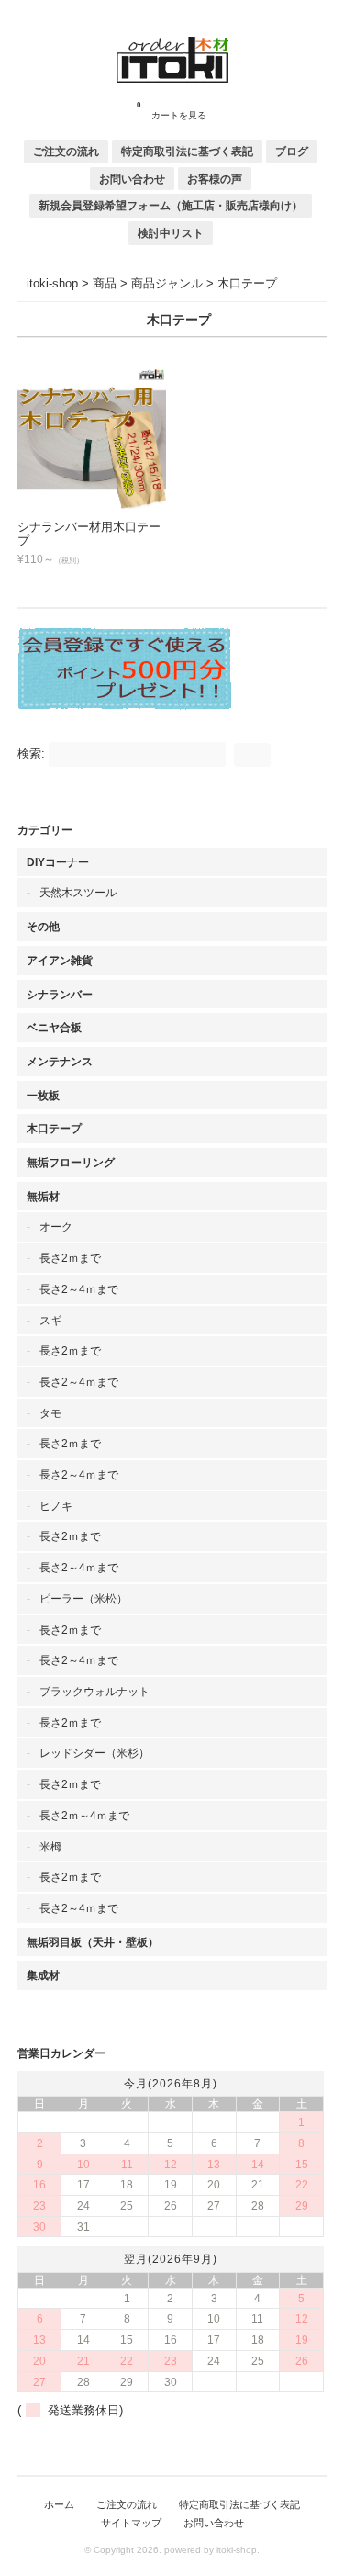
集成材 (43, 1975)
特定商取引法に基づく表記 (187, 151)
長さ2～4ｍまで (79, 1289)
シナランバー (60, 994)
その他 (43, 926)
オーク (56, 1226)
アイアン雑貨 (60, 960)
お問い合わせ (132, 179)
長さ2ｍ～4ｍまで (84, 1815)
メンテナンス (60, 1061)
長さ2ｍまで (70, 1258)
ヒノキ (56, 1506)
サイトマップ (131, 2523)
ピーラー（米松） (83, 1598)
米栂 (50, 1846)
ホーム (59, 2504)
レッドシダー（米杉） (94, 1753)
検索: (31, 754)
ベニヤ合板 (54, 1027)
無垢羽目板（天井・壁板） (93, 1942)
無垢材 (43, 1196)
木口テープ (54, 1128)
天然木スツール (78, 892)
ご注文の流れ (66, 151)
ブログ (292, 151)
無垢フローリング (71, 1162)
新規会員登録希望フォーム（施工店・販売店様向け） (171, 205)
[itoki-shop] (172, 79)
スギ (50, 1320)
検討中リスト (171, 233)
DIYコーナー (58, 862)
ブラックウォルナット (94, 1691)
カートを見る (172, 111)
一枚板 (43, 1095)
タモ (50, 1413)
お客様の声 (215, 179)
